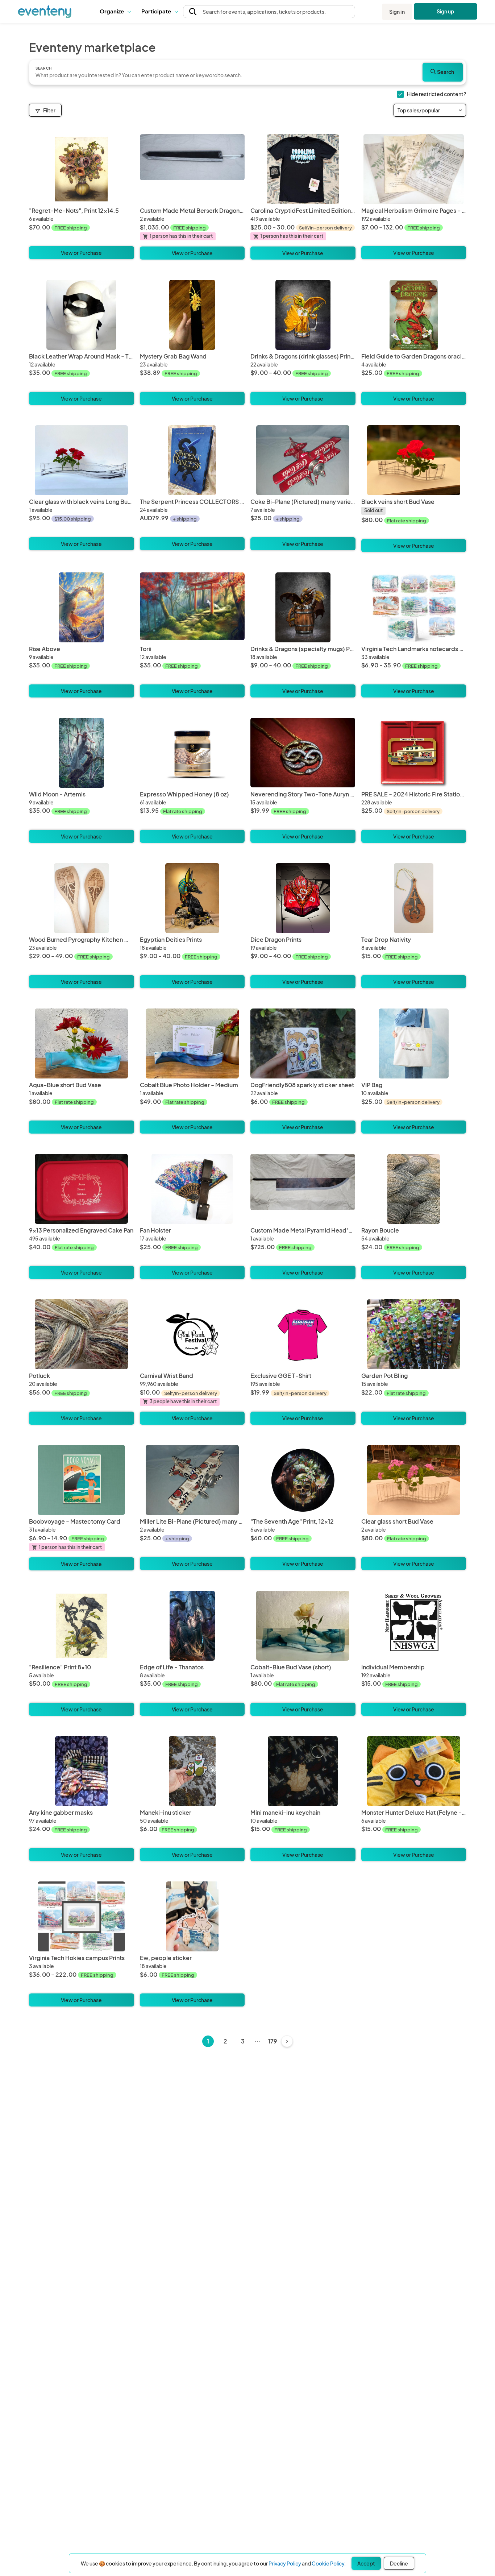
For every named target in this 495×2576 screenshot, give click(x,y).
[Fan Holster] (192, 1189)
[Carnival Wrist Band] (192, 1334)
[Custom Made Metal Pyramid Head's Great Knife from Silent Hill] (303, 1189)
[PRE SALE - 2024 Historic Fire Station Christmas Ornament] (414, 753)
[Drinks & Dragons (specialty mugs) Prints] (303, 607)
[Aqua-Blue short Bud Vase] (82, 1043)
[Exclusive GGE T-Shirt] (303, 1334)
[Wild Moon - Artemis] (82, 753)
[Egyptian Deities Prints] (192, 898)
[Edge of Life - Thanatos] (192, 1626)
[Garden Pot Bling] (414, 1334)
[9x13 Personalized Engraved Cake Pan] (82, 1189)
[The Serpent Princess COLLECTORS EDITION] (192, 460)
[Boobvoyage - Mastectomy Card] (82, 1480)
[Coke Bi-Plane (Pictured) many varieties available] (303, 460)
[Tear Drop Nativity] (414, 898)
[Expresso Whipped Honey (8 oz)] (192, 753)
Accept (366, 2563)
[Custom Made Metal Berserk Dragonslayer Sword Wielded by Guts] (192, 169)
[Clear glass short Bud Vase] (414, 1480)
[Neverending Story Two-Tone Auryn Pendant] (303, 753)
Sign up (446, 11)
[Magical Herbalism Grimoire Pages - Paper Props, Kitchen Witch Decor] (414, 169)
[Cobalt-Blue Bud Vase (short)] (303, 1626)
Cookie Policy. (329, 2563)
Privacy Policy (285, 2563)
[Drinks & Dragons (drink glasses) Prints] (303, 315)
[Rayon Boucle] (414, 1189)
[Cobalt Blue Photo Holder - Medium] (192, 1043)
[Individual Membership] (414, 1626)
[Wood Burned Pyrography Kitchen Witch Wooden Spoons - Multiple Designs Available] (82, 898)
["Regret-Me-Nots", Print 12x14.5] (82, 169)
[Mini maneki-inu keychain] (303, 1771)
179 (273, 2041)
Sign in (397, 12)
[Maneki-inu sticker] (192, 1771)
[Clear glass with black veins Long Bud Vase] (82, 460)
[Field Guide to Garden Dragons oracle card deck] (414, 315)
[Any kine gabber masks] (82, 1771)
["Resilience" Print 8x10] (82, 1626)
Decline (399, 2563)
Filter (49, 110)
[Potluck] (82, 1334)
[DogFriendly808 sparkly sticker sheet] (303, 1043)
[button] (115, 12)
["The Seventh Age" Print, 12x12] (303, 1480)
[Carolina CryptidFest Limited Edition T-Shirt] (303, 169)
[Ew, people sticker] (192, 1916)
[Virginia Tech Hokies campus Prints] (82, 1916)
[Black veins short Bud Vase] (414, 460)
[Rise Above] (82, 607)
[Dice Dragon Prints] (303, 898)
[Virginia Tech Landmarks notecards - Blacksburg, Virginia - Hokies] (414, 607)
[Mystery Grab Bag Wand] (192, 315)
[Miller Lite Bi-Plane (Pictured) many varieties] (192, 1480)
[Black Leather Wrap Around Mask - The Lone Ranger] (82, 315)
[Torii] (192, 607)
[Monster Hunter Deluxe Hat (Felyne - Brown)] (414, 1771)
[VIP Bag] (414, 1043)
